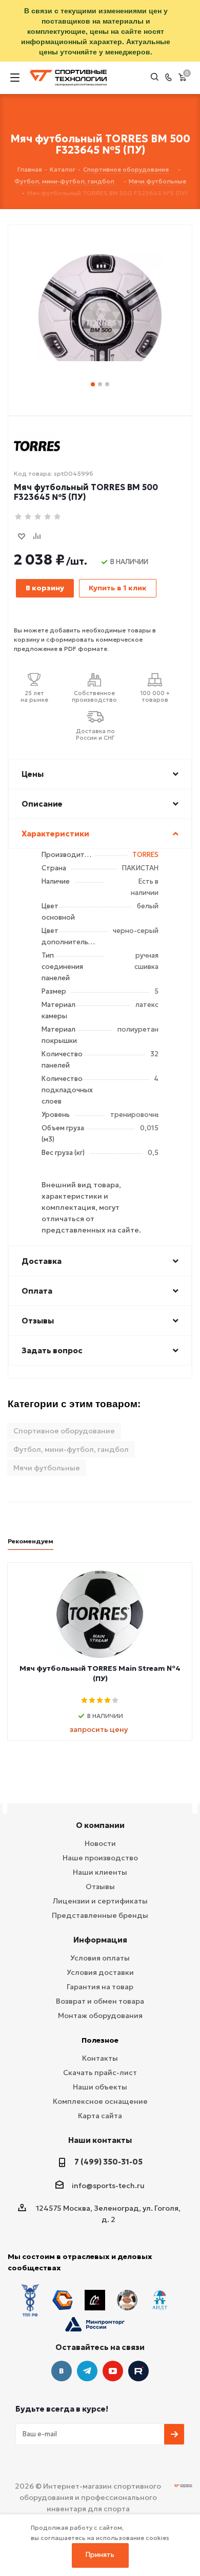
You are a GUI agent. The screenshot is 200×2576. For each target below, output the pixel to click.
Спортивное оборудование (64, 1431)
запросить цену (99, 1729)
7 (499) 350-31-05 (108, 2162)
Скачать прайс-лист (100, 2073)
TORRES (145, 855)
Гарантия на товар (100, 1987)
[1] (19, 517)
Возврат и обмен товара (100, 2001)
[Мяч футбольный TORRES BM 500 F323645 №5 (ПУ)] (100, 300)
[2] (28, 517)
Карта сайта (100, 2116)
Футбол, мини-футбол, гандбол (71, 1449)
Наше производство (100, 1858)
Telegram (87, 2371)
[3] (38, 517)
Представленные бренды (100, 1915)
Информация (100, 1940)
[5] (58, 517)
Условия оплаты (100, 1958)
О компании (100, 1825)
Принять (100, 2555)
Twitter (138, 2371)
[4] (48, 517)
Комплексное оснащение (100, 2101)
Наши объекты (100, 2087)
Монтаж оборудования (100, 2015)
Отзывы (100, 1887)
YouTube (113, 2371)
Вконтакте (62, 2371)
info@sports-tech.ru (108, 2186)
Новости (100, 1843)
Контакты (100, 2058)
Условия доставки (100, 1972)
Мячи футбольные (47, 1468)
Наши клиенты (100, 1872)
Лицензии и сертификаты (100, 1901)
